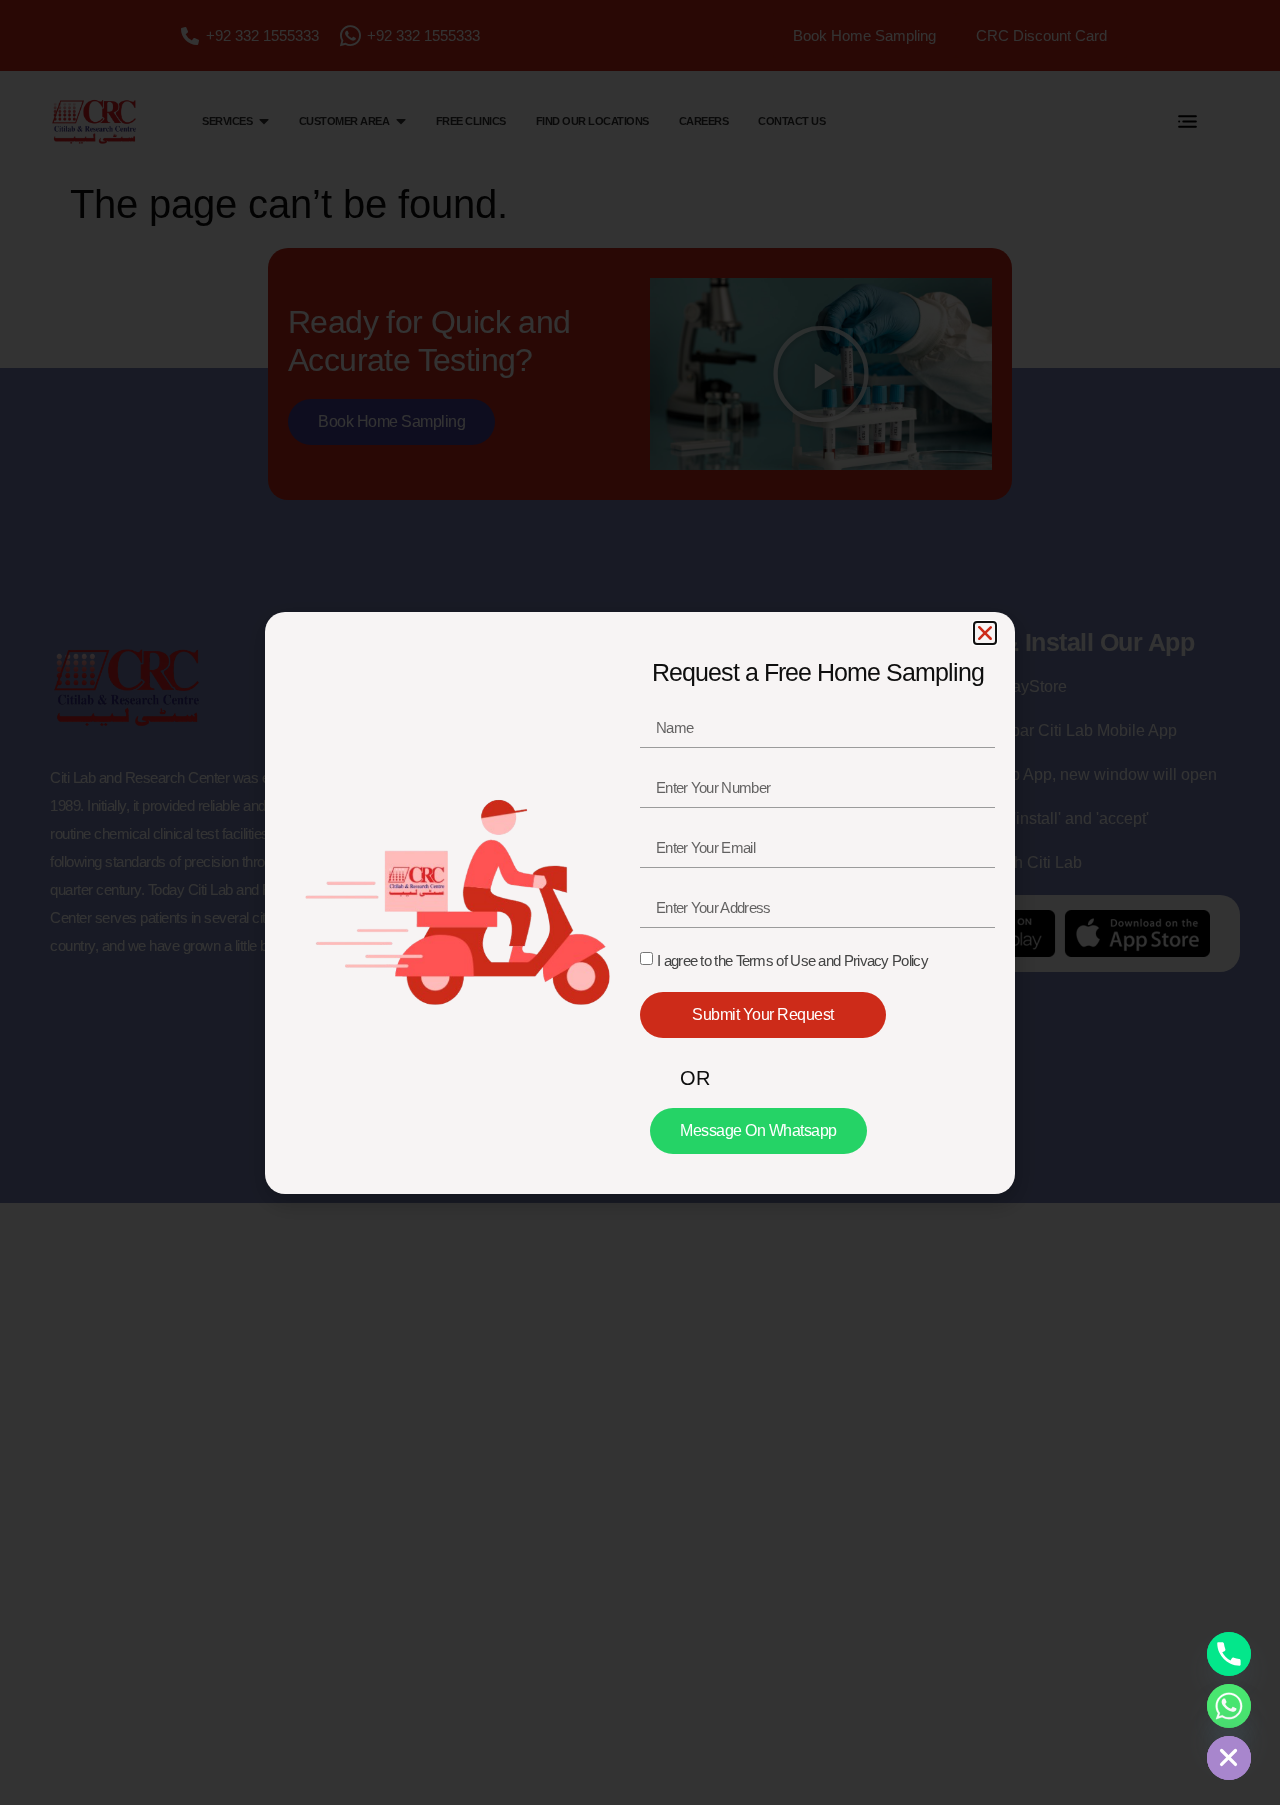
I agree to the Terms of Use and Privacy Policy (792, 960)
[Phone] (1229, 1654)
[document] (640, 902)
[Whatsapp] (1229, 1706)
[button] (985, 633)
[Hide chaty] (1229, 1758)
